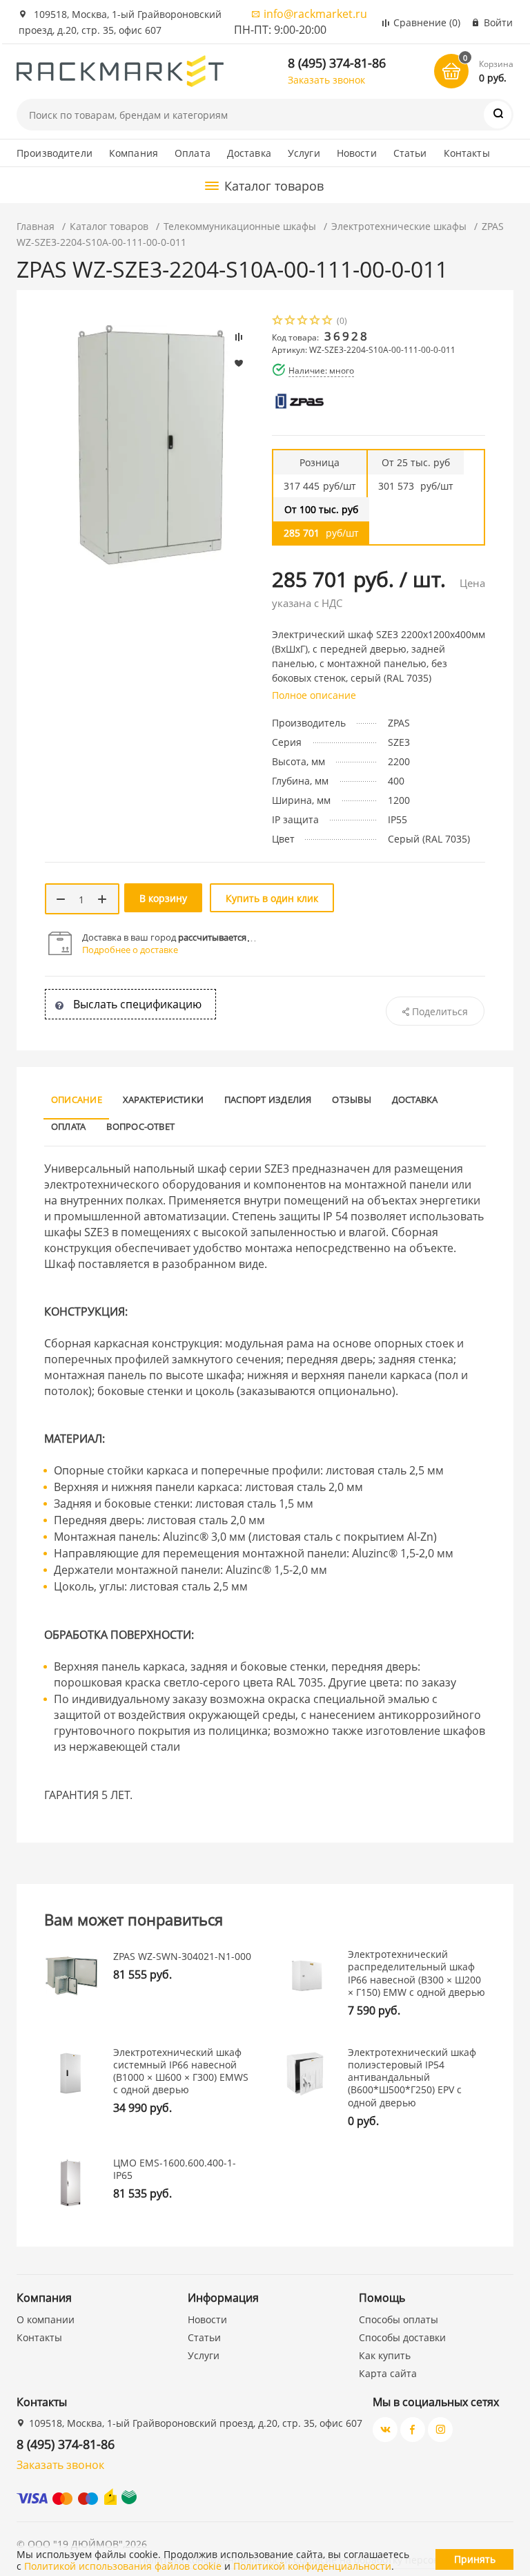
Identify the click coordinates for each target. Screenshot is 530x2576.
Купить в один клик (272, 898)
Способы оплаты (399, 2319)
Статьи (410, 153)
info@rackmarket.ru (315, 14)
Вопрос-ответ (140, 1126)
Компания (134, 153)
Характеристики (163, 1099)
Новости (357, 153)
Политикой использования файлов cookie (123, 2566)
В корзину (163, 898)
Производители (55, 153)
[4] (315, 321)
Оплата (193, 153)
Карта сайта (388, 2373)
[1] (278, 321)
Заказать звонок (326, 80)
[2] (291, 321)
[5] (328, 321)
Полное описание (314, 695)
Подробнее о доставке (130, 950)
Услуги (304, 153)
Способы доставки (402, 2337)
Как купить (385, 2355)
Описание (77, 1099)
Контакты (467, 153)
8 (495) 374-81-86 (337, 63)
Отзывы (351, 1099)
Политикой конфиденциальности (312, 2566)
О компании (46, 2319)
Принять (475, 2559)
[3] (303, 321)
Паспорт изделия (268, 1099)
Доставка (249, 153)
